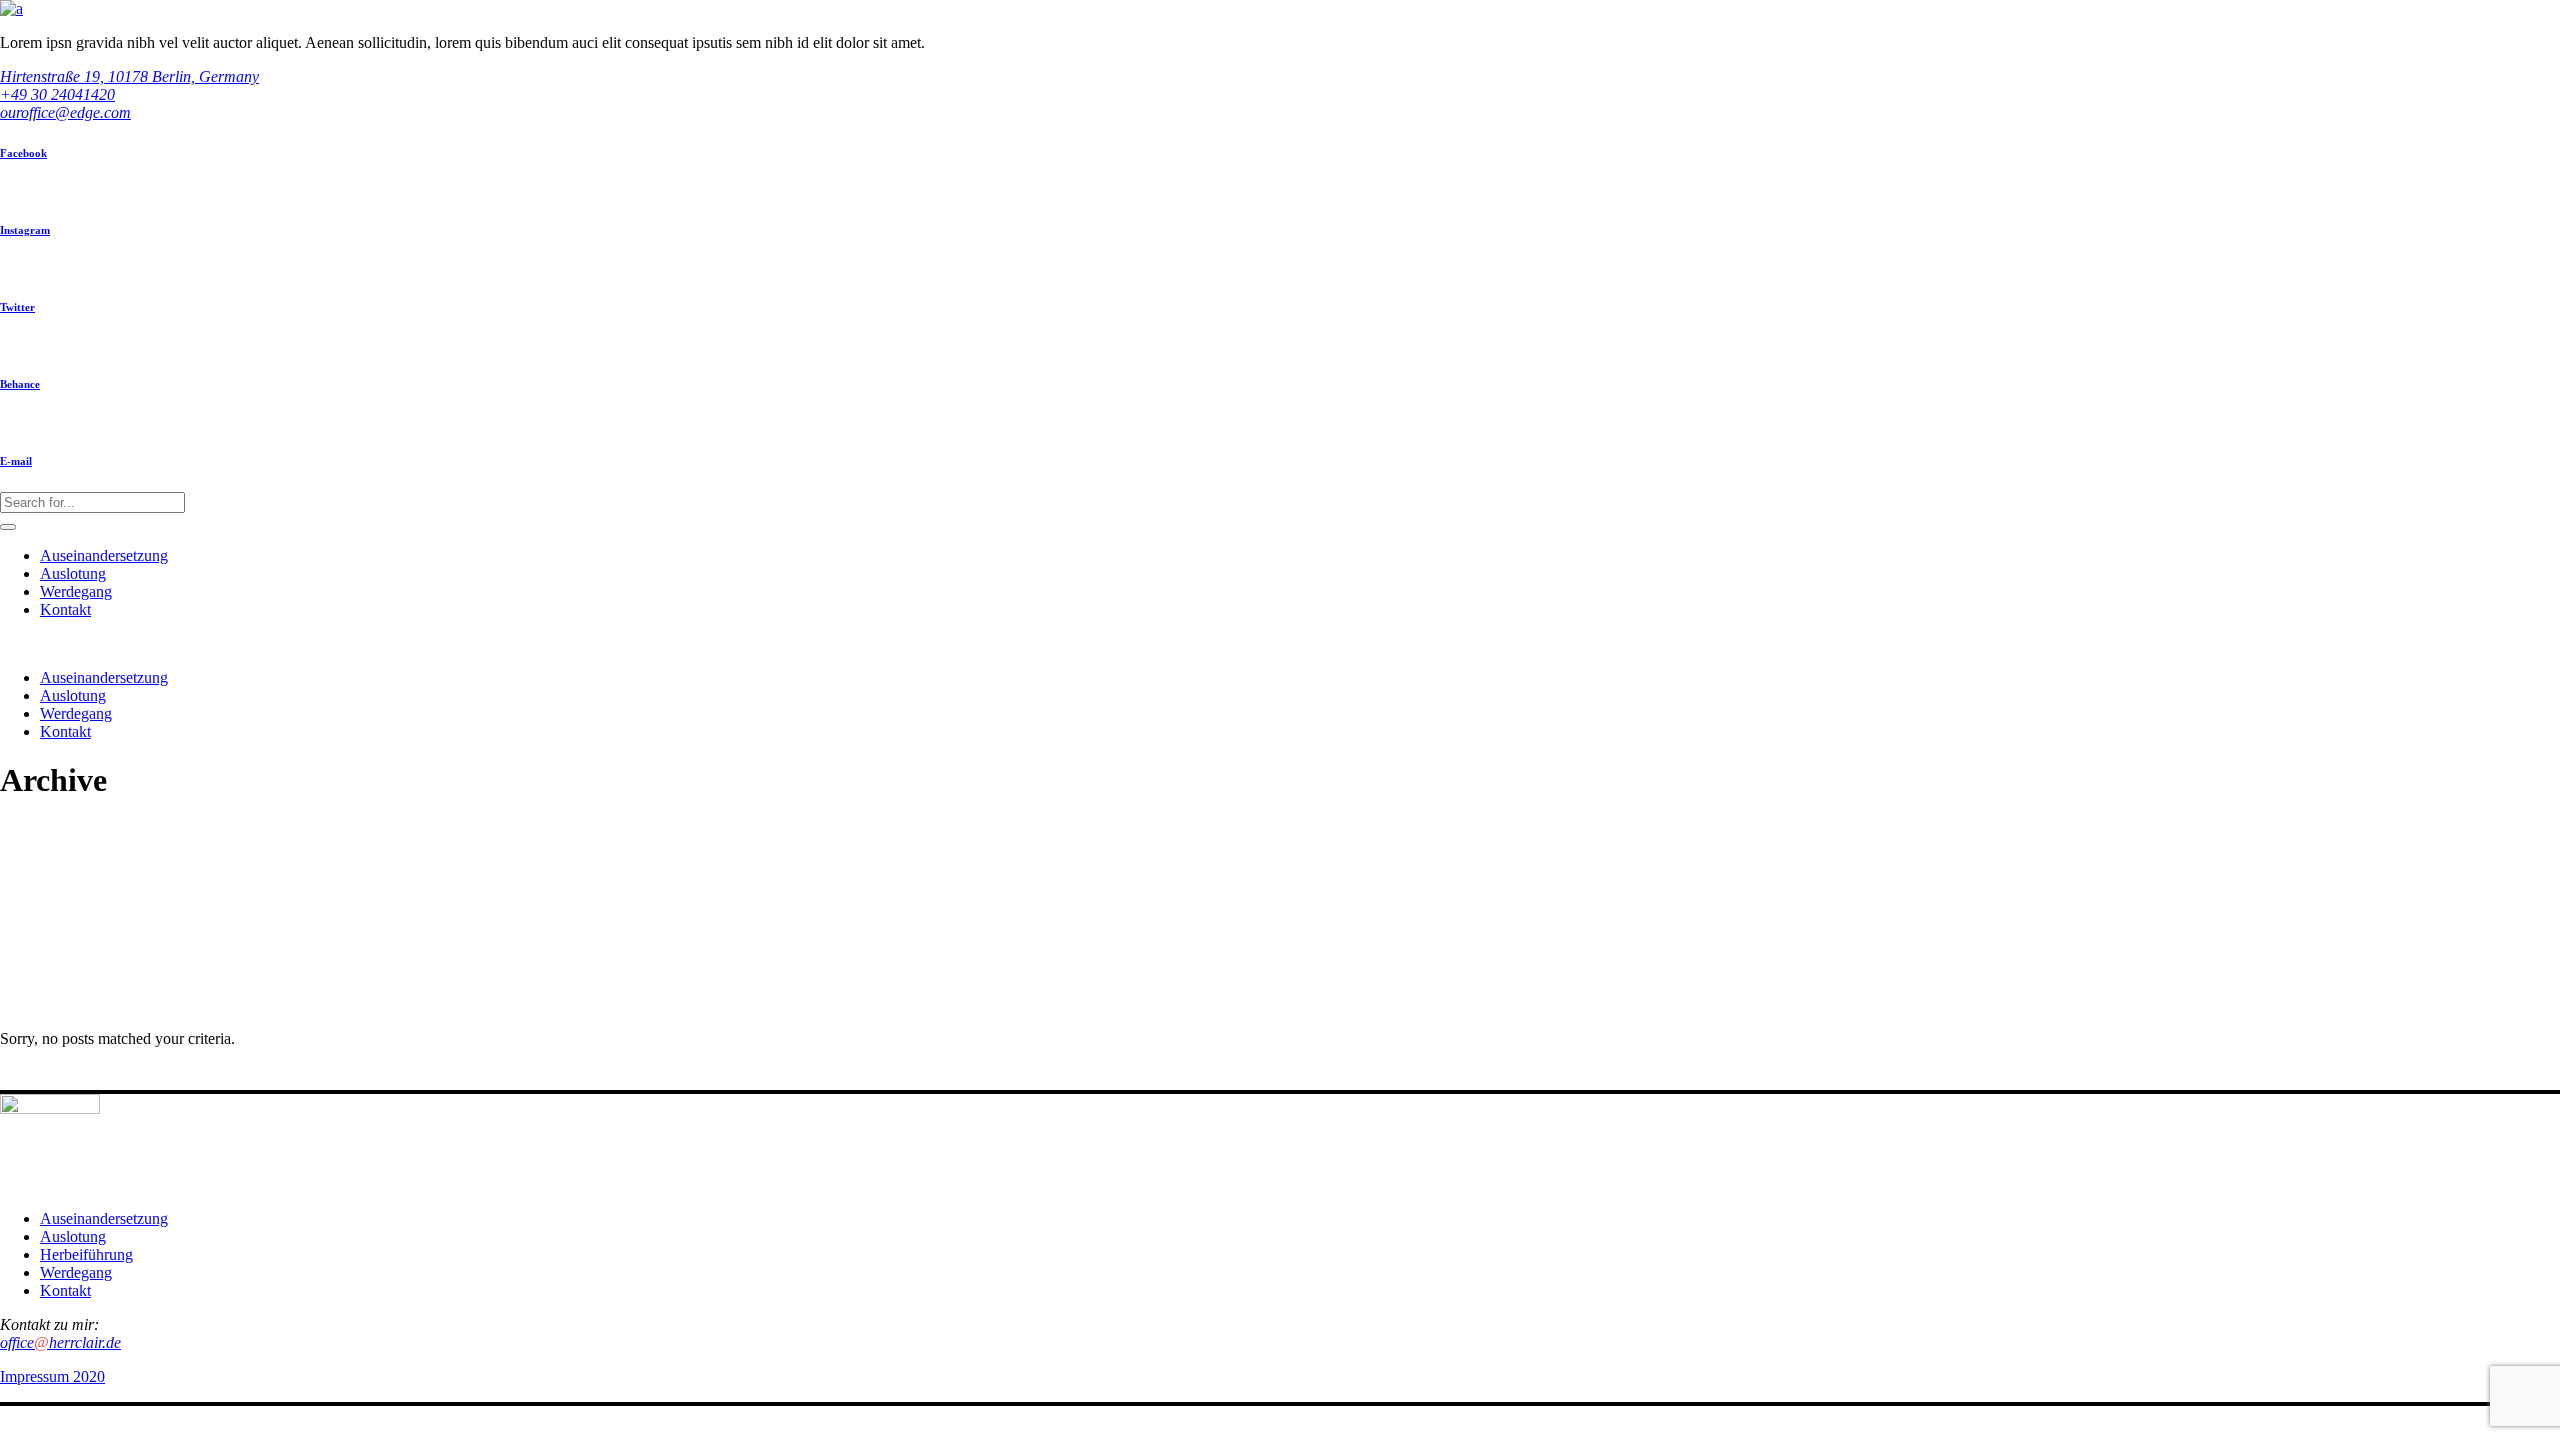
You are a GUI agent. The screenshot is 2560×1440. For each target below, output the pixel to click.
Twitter (17, 307)
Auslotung (73, 1236)
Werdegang (76, 1272)
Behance (20, 384)
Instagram (25, 230)
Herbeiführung (86, 1254)
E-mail (16, 461)
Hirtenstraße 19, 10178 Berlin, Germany (129, 76)
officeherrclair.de (60, 1342)
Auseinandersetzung (104, 1218)
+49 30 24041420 (57, 94)
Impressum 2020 (52, 1376)
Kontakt (65, 1290)
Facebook (23, 153)
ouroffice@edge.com (65, 112)
